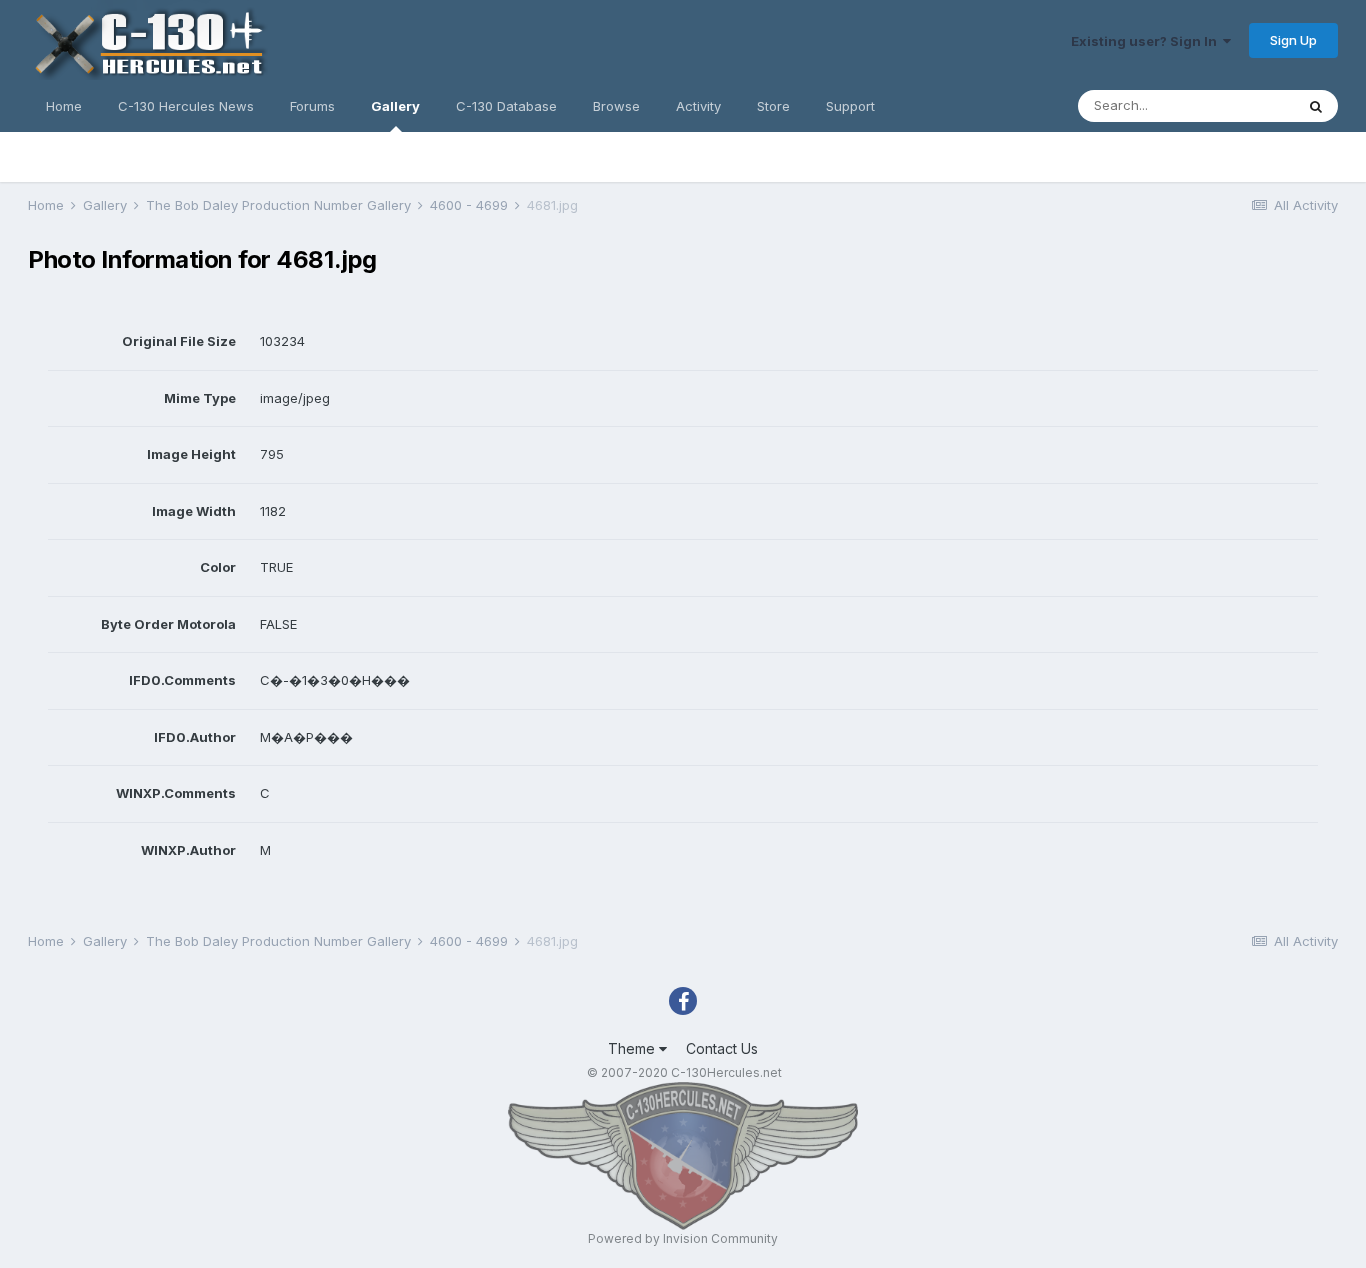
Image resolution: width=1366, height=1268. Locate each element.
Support (850, 106)
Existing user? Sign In (1147, 41)
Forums (312, 106)
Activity (698, 106)
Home (64, 106)
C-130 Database (506, 106)
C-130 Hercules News (186, 106)
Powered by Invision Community (683, 1238)
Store (773, 106)
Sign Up (1293, 40)
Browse (616, 106)
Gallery (395, 106)
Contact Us (722, 1048)
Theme (633, 1048)
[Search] (1316, 106)
